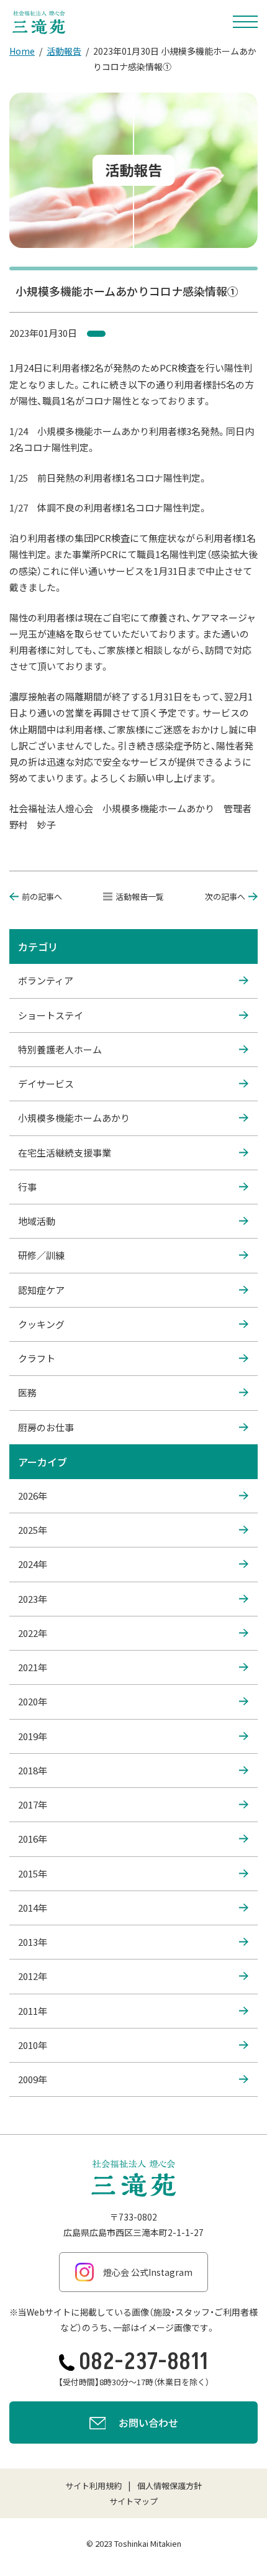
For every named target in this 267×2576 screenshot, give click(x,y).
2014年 (33, 1908)
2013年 (33, 1942)
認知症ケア (41, 1290)
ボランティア (46, 980)
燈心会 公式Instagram (148, 2272)
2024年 (33, 1564)
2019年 (33, 1736)
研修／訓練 (41, 1255)
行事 (27, 1187)
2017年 (33, 1804)
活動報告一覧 (140, 896)
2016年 (33, 1839)
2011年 (33, 2011)
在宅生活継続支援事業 (65, 1153)
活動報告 (64, 51)
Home (22, 51)
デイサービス (46, 1084)
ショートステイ (51, 1015)
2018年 (33, 1770)
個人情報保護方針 (170, 2486)
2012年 (33, 1976)
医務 (27, 1392)
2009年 (33, 2079)
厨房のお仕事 (46, 1427)
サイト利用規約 (93, 2486)
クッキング (41, 1324)
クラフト (37, 1358)
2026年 (33, 1496)
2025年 (33, 1530)
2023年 (33, 1599)
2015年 (33, 1873)
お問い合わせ (148, 2422)
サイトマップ (133, 2501)
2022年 (33, 1633)
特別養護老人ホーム (60, 1049)
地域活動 (37, 1221)
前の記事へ (42, 896)
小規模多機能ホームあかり (74, 1118)
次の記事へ (225, 896)
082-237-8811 (143, 2362)
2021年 (33, 1667)
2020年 (33, 1701)
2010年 (33, 2045)
